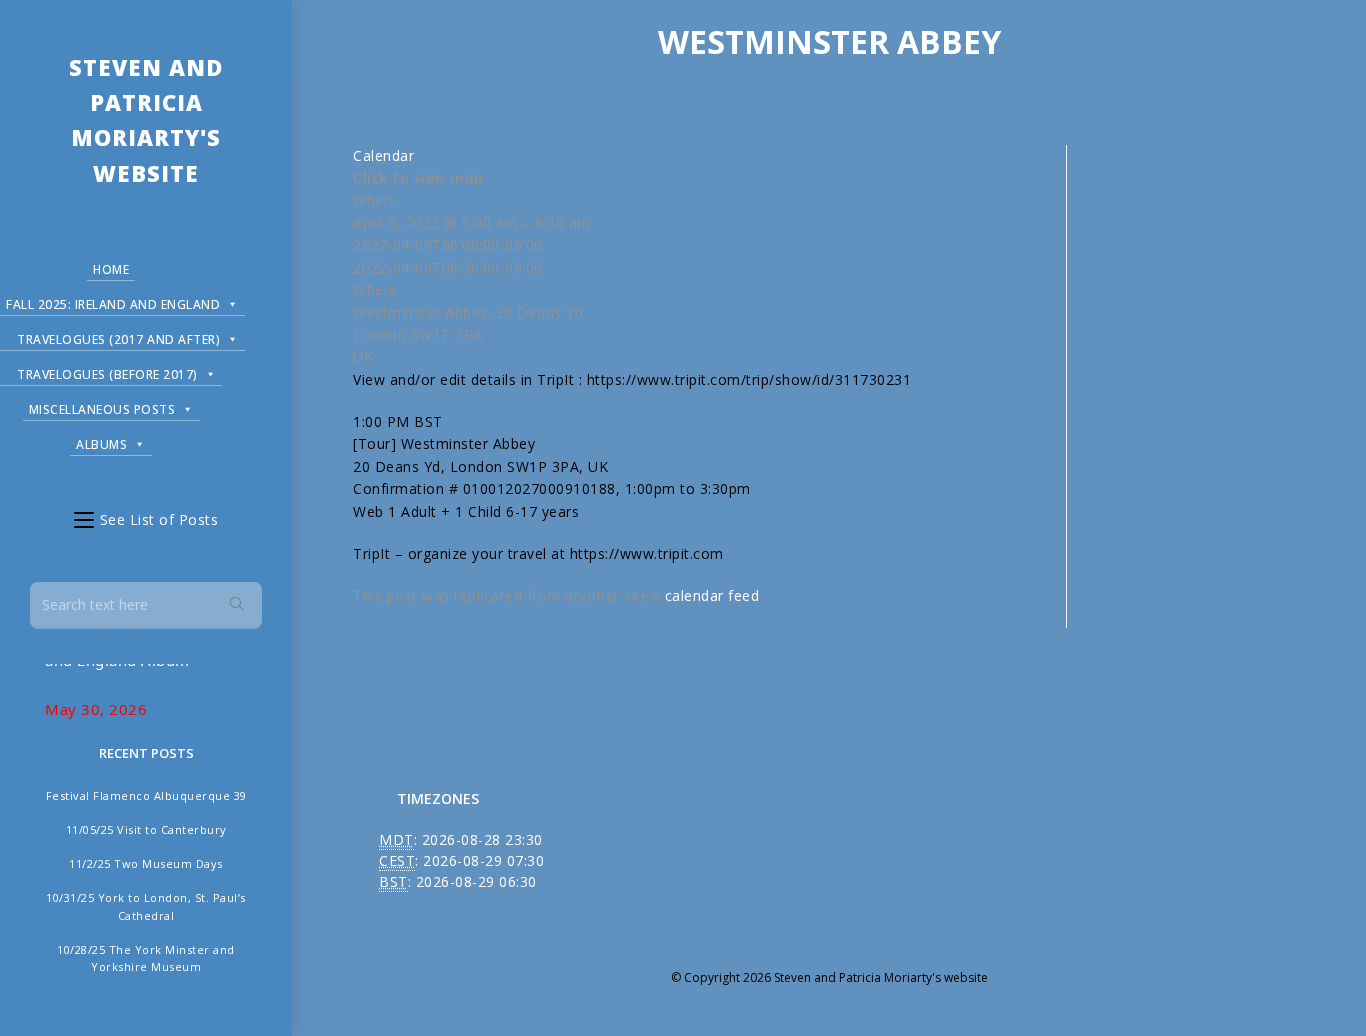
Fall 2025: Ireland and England (113, 304)
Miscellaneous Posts (102, 409)
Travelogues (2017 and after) (118, 339)
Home (111, 269)
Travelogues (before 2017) (107, 374)
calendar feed (712, 595)
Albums (101, 444)
